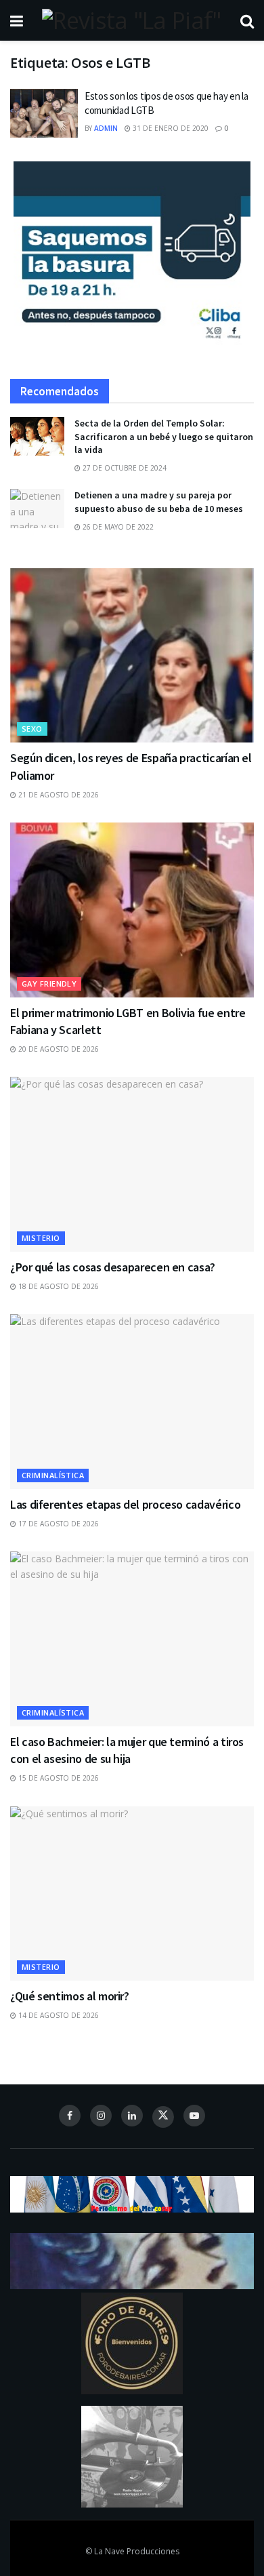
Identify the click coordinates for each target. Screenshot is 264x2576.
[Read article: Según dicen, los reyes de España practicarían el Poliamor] (132, 655)
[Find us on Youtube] (194, 2116)
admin (106, 128)
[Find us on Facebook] (70, 2116)
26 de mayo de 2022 (117, 527)
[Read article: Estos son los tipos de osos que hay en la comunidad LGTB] (44, 113)
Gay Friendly (49, 984)
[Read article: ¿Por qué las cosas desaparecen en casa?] (132, 1164)
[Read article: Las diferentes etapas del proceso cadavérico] (132, 1401)
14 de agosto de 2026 (58, 2015)
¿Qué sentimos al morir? (70, 1996)
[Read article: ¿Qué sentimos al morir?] (132, 1894)
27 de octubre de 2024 (124, 468)
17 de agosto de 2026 (58, 1524)
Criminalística (53, 1475)
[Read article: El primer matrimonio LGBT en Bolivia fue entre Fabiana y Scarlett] (132, 910)
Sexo (32, 729)
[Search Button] (247, 20)
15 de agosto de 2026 (58, 1778)
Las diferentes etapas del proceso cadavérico (125, 1504)
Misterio (41, 1238)
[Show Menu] (17, 20)
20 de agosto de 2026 (58, 1049)
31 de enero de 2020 (170, 128)
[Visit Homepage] (131, 20)
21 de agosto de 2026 (58, 795)
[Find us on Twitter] (163, 2117)
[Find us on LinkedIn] (132, 2116)
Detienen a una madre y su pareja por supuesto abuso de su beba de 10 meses (159, 502)
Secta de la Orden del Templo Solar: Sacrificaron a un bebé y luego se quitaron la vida (164, 436)
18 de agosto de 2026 (58, 1286)
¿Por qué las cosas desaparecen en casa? (113, 1267)
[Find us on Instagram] (101, 2116)
